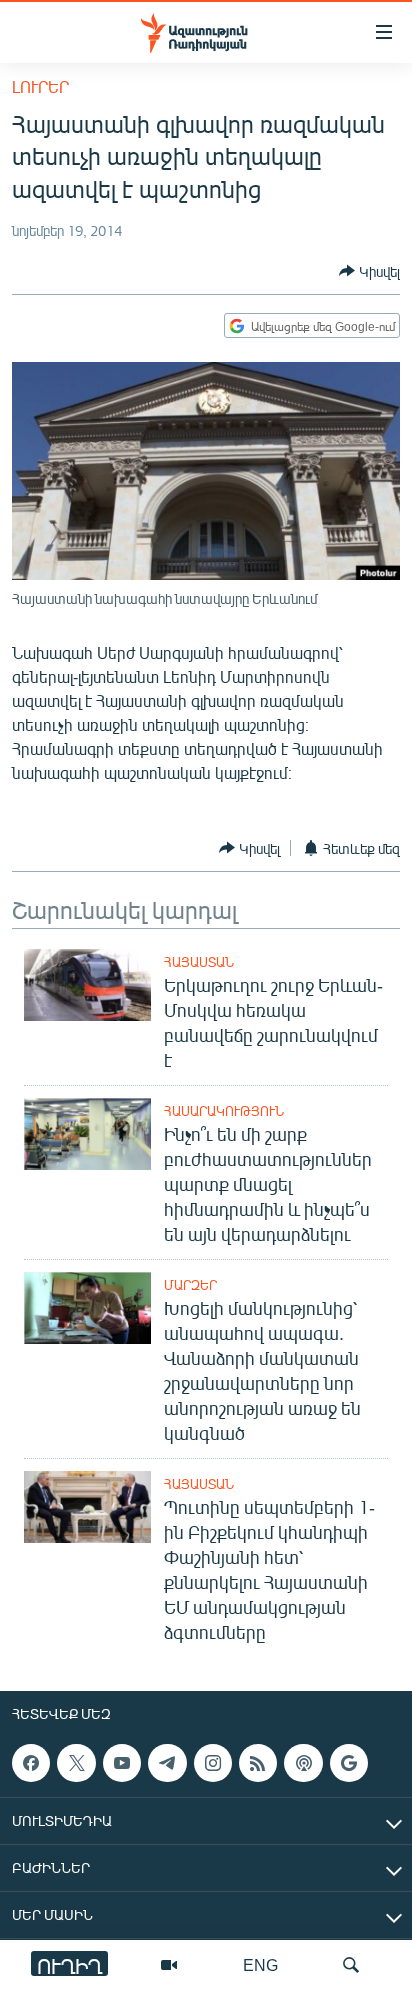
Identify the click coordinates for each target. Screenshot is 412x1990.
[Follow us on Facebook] (31, 1763)
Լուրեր (40, 86)
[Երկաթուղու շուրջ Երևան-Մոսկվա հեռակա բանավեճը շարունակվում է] (87, 985)
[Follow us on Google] (349, 1763)
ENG (260, 1964)
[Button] (369, 271)
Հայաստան (199, 962)
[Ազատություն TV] (169, 1965)
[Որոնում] (351, 1965)
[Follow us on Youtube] (122, 1763)
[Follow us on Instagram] (213, 1763)
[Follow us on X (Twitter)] (76, 1763)
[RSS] (258, 1763)
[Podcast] (303, 1763)
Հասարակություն (224, 1111)
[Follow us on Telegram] (167, 1763)
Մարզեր (190, 1285)
